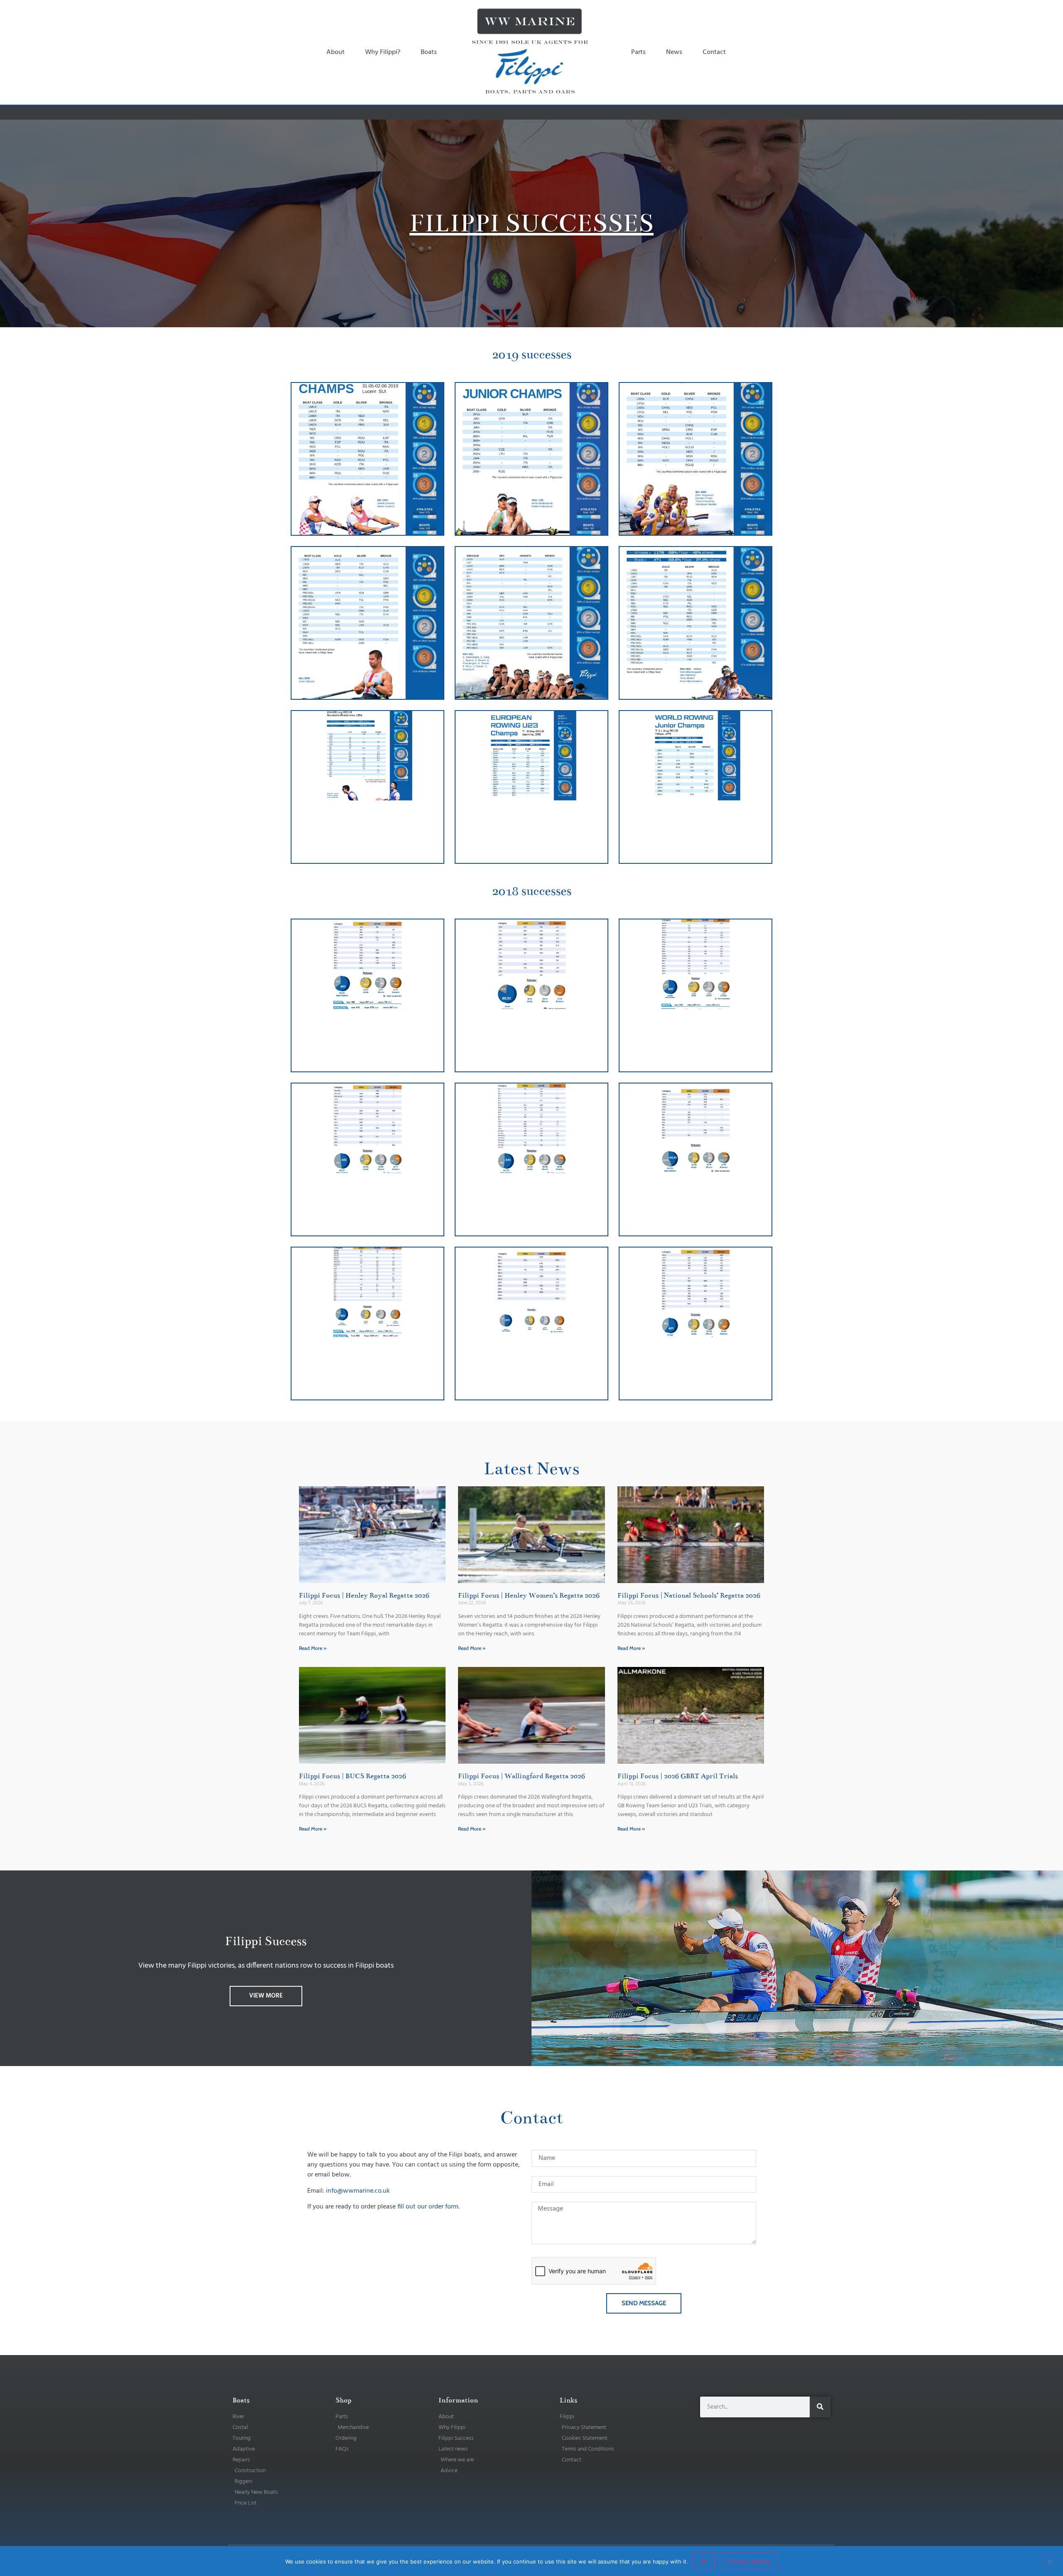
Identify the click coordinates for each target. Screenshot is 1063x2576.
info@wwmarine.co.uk (358, 2191)
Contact (714, 52)
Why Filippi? (383, 52)
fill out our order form (428, 2207)
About (336, 52)
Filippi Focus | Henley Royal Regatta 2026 (364, 1596)
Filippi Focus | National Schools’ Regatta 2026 (689, 1596)
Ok (704, 2561)
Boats (429, 52)
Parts (638, 52)
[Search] (820, 2407)
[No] (1050, 2561)
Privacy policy (748, 2561)
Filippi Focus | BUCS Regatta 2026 (353, 1776)
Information (458, 2400)
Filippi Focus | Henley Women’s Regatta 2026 (529, 1596)
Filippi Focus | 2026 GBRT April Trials (678, 1776)
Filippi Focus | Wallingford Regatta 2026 (522, 1776)
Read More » (313, 1648)
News (674, 52)
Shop (343, 2400)
